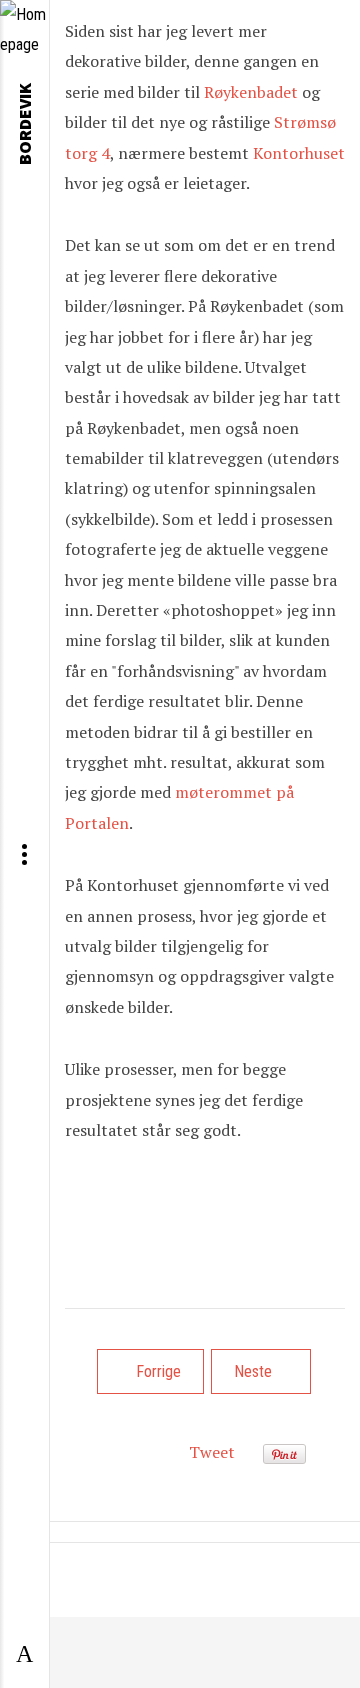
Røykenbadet (253, 92)
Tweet (212, 1452)
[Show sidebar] (24, 1655)
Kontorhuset (299, 153)
